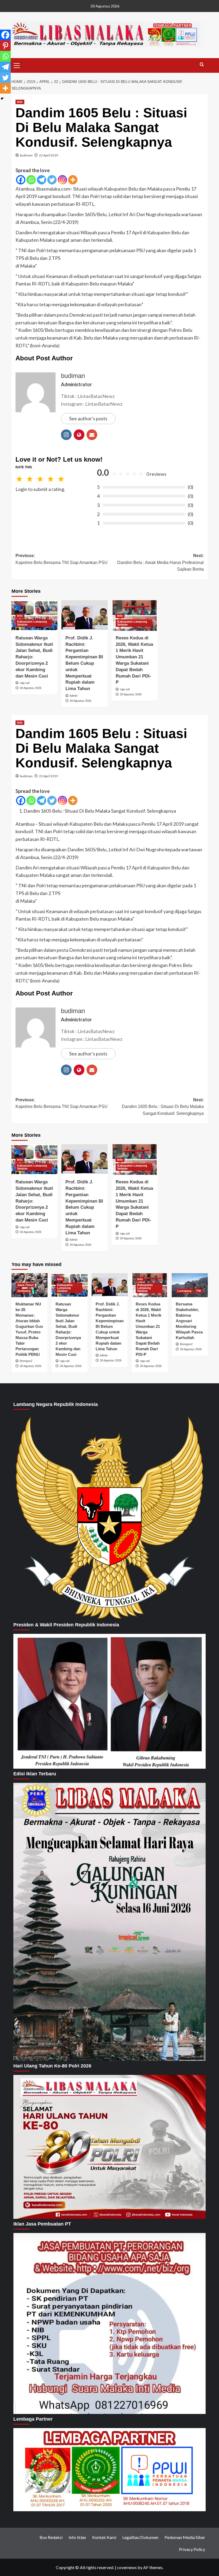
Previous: (62, 559)
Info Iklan (77, 2537)
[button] (17, 65)
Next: (161, 562)
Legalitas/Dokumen (140, 2537)
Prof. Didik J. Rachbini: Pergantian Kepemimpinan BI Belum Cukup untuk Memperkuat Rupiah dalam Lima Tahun (84, 663)
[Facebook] (21, 180)
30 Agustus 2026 (31, 688)
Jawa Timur (25, 1285)
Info (20, 102)
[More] (73, 180)
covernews (127, 2567)
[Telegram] (42, 180)
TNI (198, 1291)
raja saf (25, 683)
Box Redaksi (51, 2537)
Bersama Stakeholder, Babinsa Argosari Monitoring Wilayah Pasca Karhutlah (189, 1321)
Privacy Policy (192, 2549)
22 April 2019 (48, 155)
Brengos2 (26, 1361)
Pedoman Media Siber (185, 2537)
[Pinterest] (5, 46)
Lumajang (184, 1291)
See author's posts (88, 418)
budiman (26, 155)
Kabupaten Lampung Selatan (32, 623)
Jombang (24, 1291)
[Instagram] (62, 180)
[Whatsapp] (31, 180)
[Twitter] (52, 180)
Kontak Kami (104, 2537)
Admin (73, 696)
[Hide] (2, 99)
